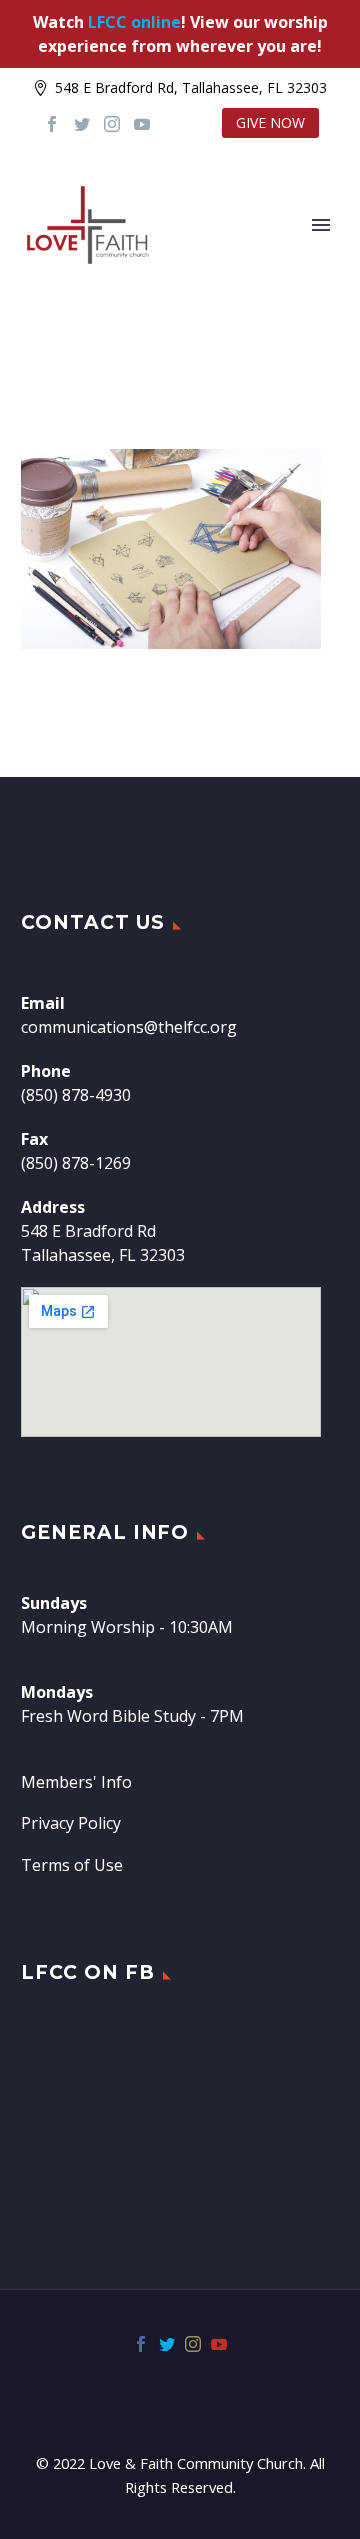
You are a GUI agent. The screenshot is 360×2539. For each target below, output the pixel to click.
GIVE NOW (270, 122)
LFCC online (134, 22)
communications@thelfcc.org (129, 1027)
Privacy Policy (71, 1823)
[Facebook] (52, 124)
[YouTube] (142, 124)
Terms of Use (72, 1865)
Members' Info (76, 1782)
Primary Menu (321, 225)
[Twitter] (82, 124)
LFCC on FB (88, 1972)
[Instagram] (112, 124)
